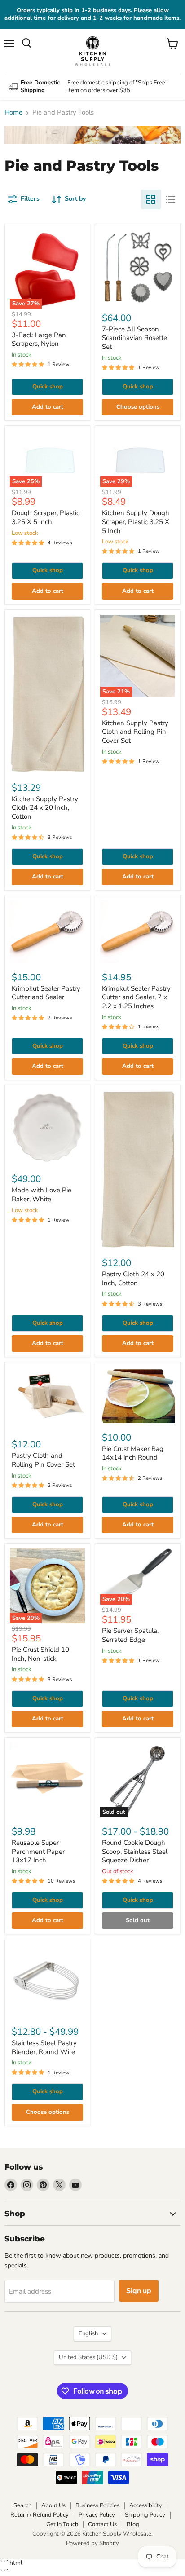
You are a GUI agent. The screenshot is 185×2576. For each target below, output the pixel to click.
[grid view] (151, 199)
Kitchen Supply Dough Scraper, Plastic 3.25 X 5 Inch (136, 522)
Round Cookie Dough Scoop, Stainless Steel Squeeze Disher (135, 1851)
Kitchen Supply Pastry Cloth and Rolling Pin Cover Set (135, 732)
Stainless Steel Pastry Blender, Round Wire (44, 2047)
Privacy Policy (97, 2515)
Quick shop (48, 387)
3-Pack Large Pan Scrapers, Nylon (39, 340)
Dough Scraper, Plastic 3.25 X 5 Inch (46, 517)
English (88, 2333)
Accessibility (146, 2505)
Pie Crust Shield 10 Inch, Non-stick (40, 1654)
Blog (133, 2524)
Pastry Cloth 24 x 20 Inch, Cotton (133, 1279)
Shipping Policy (145, 2515)
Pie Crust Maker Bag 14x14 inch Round (133, 1453)
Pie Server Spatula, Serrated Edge (130, 1635)
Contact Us (102, 2524)
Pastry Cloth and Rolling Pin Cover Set (43, 1460)
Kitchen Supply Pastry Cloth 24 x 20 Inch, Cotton (45, 808)
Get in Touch (62, 2524)
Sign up (139, 2291)
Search (22, 2505)
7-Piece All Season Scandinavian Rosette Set (134, 338)
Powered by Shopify (92, 2543)
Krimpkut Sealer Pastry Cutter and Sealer (46, 993)
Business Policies (97, 2505)
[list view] (171, 199)
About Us (53, 2505)
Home (13, 112)
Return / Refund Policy (40, 2515)
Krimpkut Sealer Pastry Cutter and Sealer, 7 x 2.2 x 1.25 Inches (136, 997)
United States (88, 2357)
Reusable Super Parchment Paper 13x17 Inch (38, 1851)
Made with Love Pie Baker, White (42, 1195)
